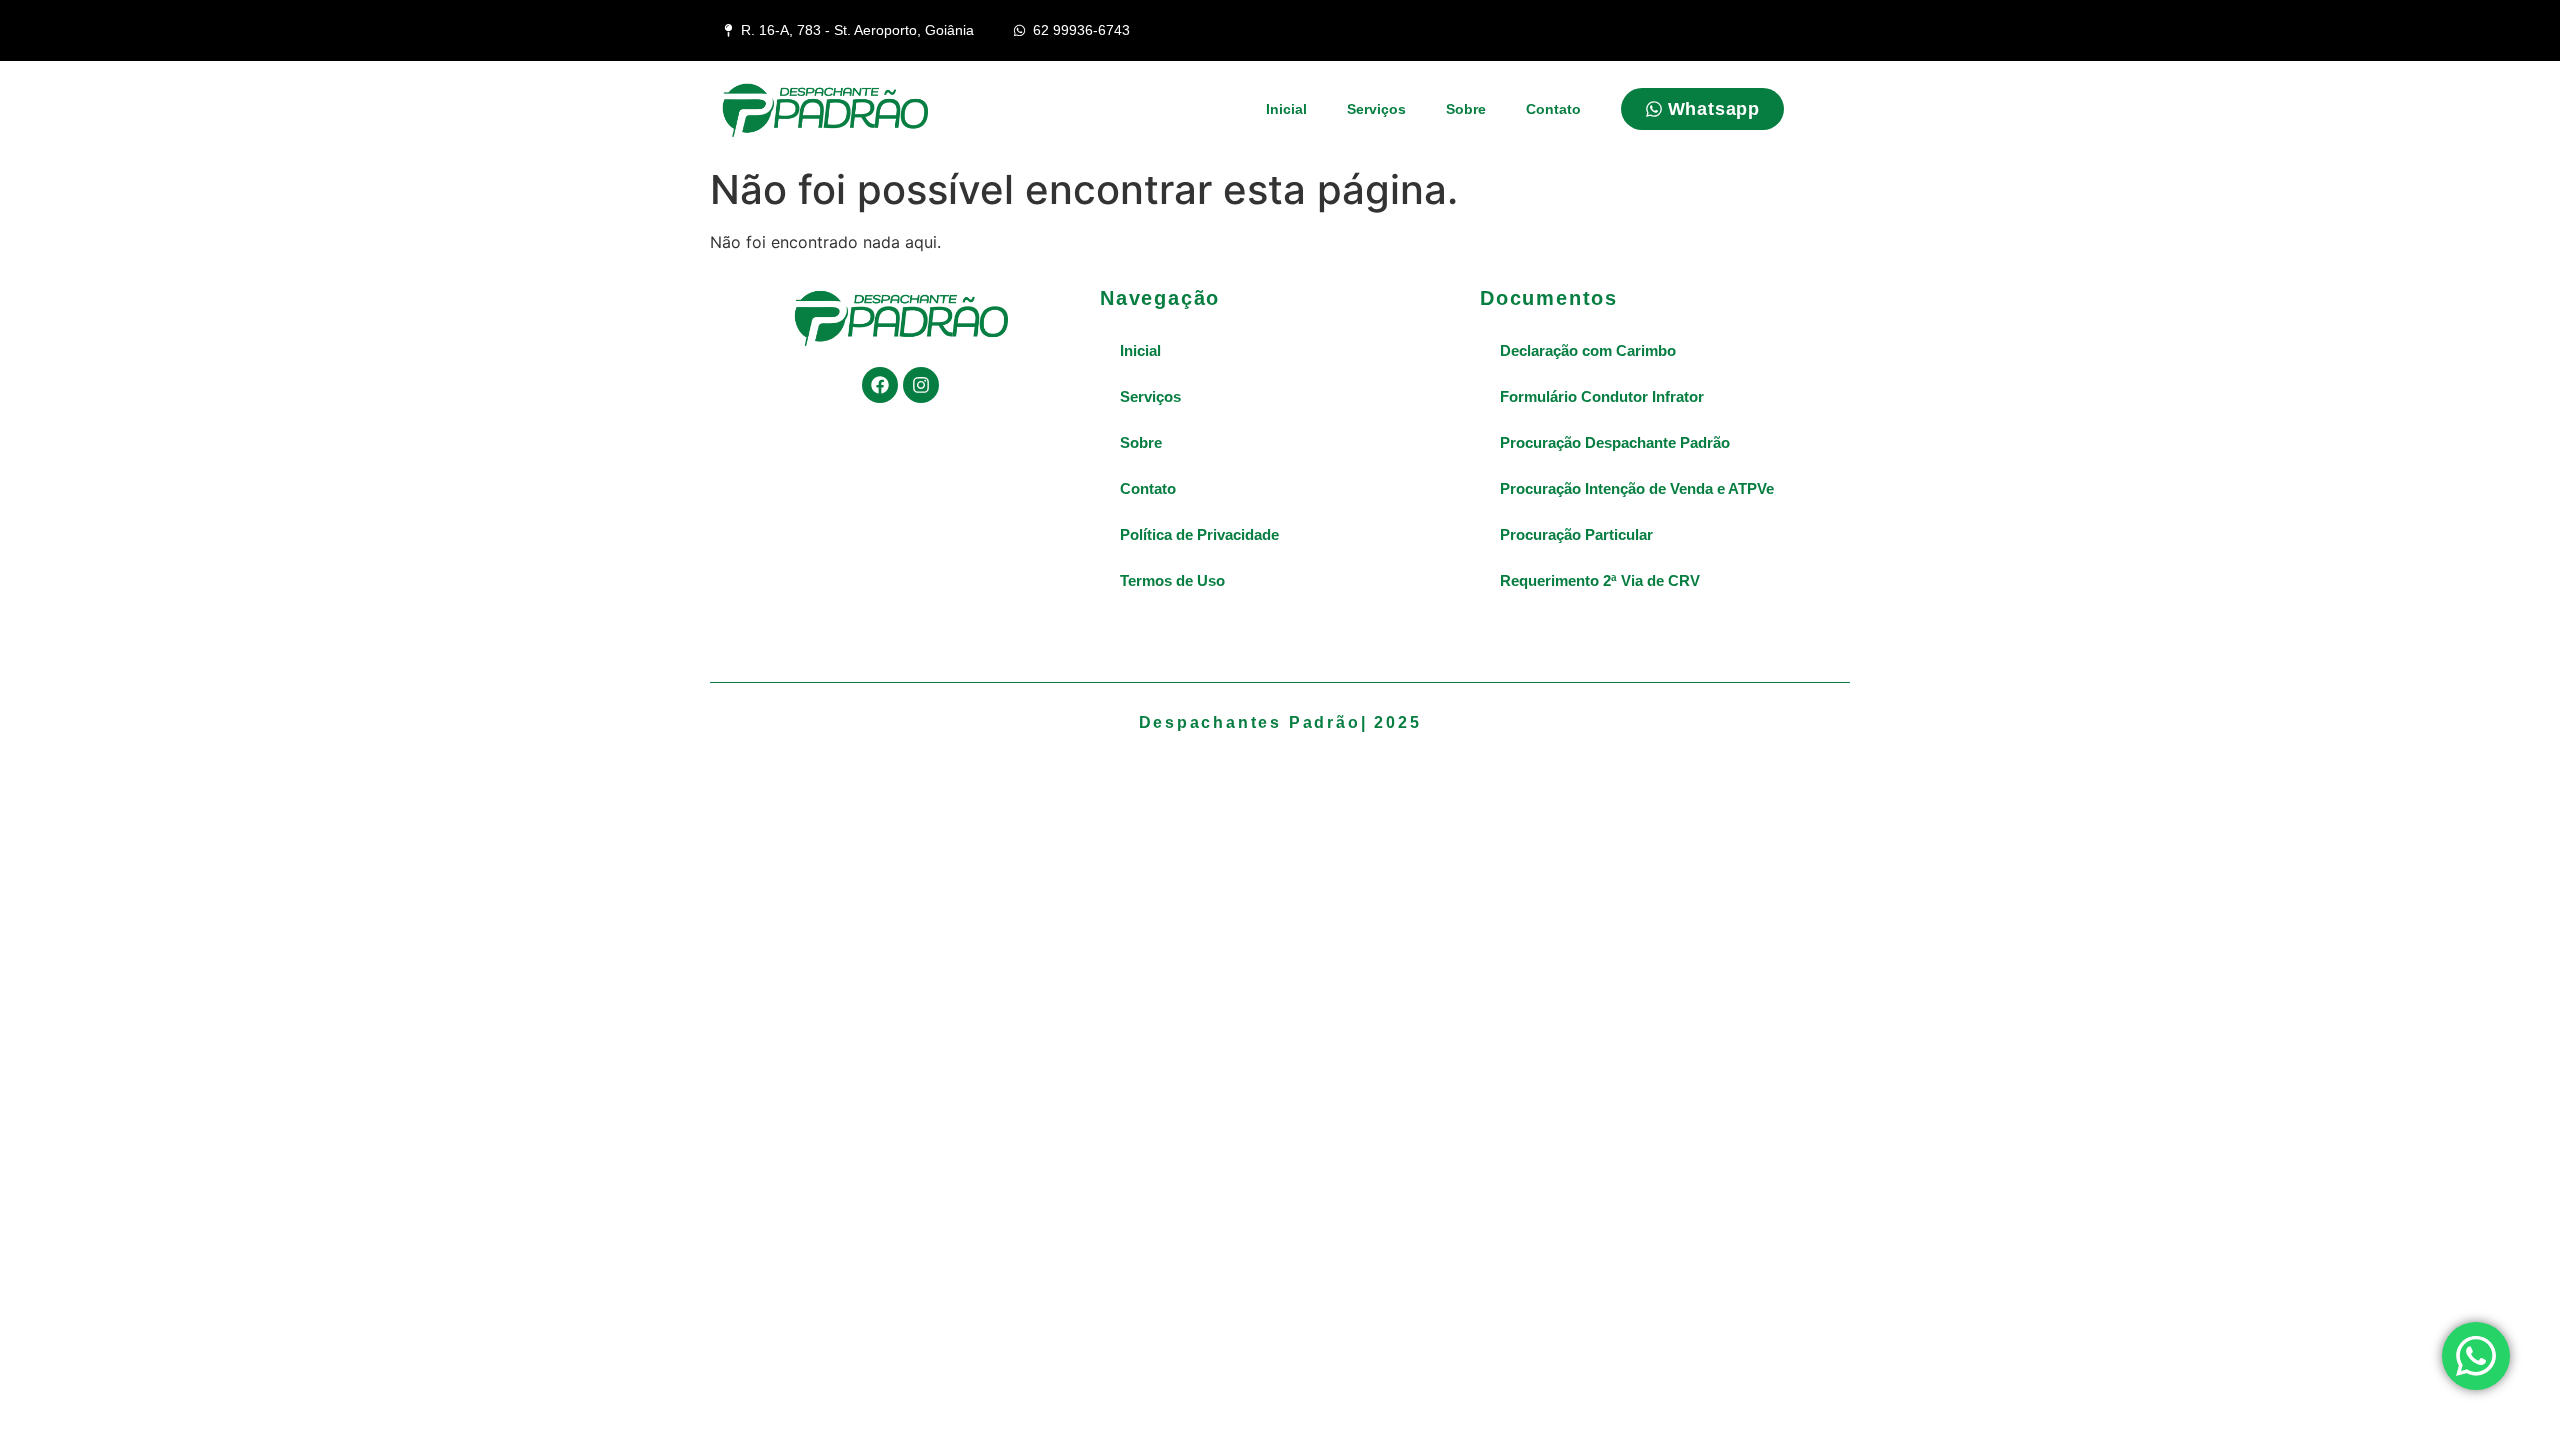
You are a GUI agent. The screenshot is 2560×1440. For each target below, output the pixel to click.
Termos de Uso (1172, 580)
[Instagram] (921, 385)
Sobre (1466, 109)
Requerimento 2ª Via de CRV (1600, 580)
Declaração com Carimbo (1588, 350)
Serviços (1376, 109)
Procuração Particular (1576, 534)
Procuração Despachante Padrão (1615, 442)
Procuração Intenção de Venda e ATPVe (1637, 488)
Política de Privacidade (1199, 534)
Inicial (1286, 109)
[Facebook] (880, 385)
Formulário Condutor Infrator (1602, 396)
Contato (1553, 109)
